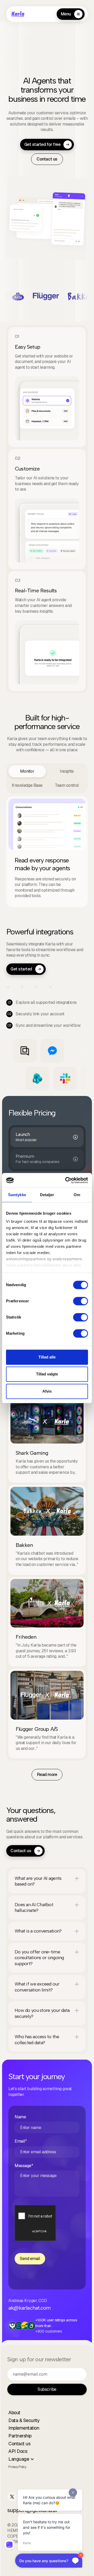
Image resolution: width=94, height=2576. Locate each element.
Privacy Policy (17, 2467)
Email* (21, 2141)
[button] (47, 1881)
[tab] (27, 771)
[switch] (81, 1301)
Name (20, 2117)
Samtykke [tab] (17, 1195)
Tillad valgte (47, 1374)
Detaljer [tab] (47, 1195)
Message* (24, 2166)
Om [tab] (77, 1195)
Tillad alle (47, 1357)
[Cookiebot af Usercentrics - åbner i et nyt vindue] (66, 1180)
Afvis (47, 1391)
